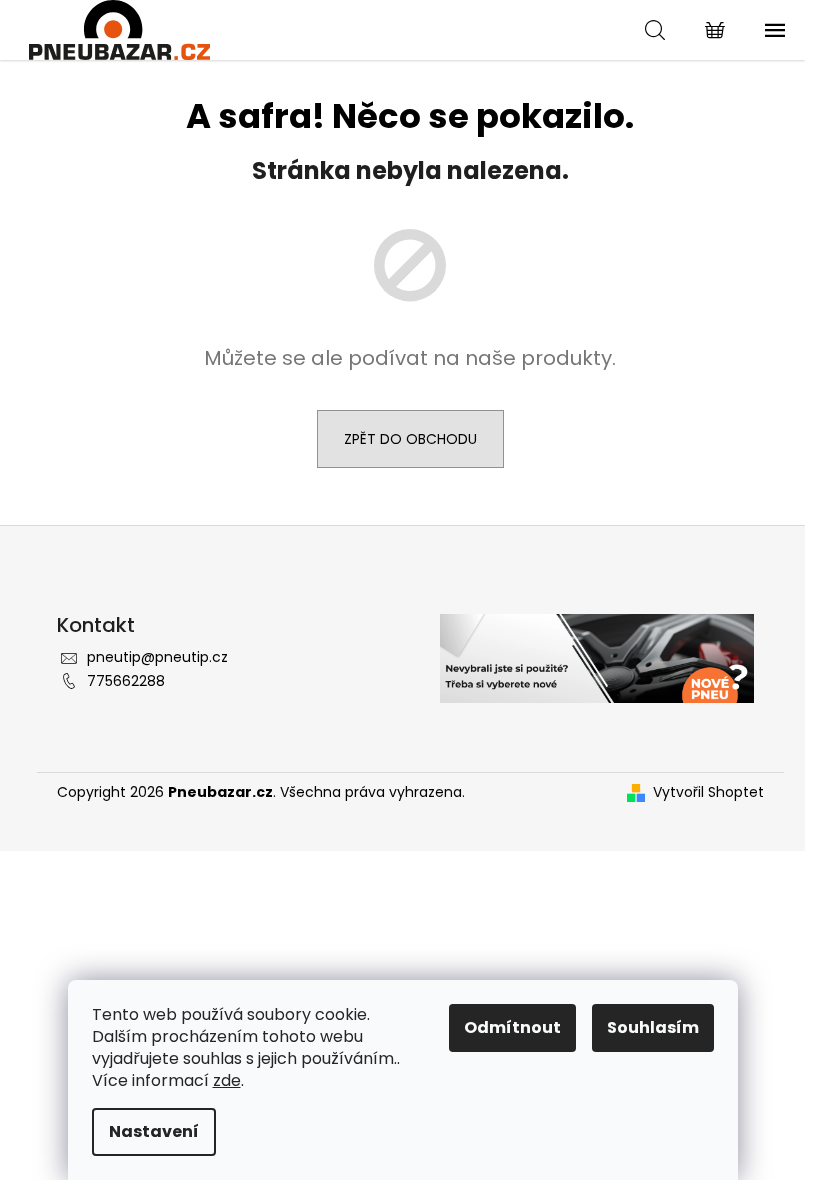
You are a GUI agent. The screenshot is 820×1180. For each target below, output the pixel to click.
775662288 (126, 681)
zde (227, 1080)
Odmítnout (512, 1027)
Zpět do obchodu (410, 439)
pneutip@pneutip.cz (157, 657)
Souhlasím (653, 1027)
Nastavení (154, 1131)
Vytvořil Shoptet (708, 792)
